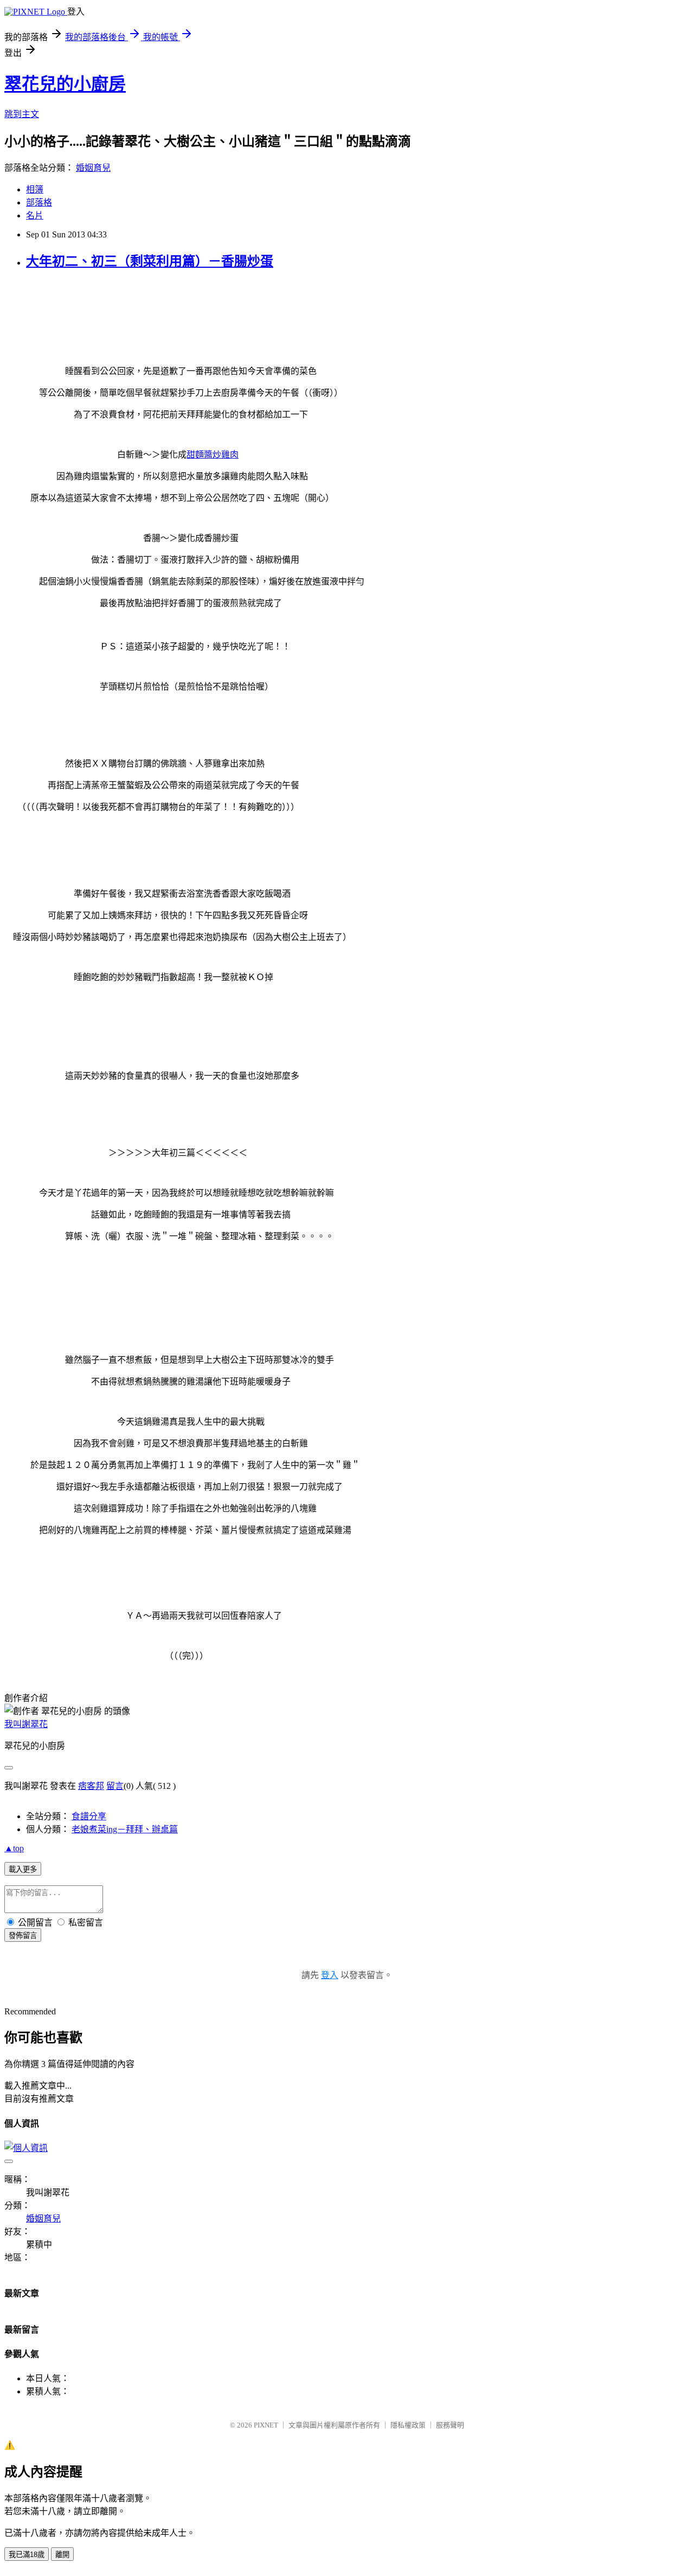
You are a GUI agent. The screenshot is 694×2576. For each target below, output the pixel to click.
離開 (62, 2555)
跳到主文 (22, 114)
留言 (115, 1786)
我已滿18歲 (27, 2555)
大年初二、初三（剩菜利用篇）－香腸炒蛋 (150, 261)
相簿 (35, 189)
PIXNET (266, 2425)
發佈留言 (23, 1936)
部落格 (39, 202)
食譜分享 (89, 1816)
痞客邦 (91, 1786)
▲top (14, 1848)
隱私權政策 (408, 2425)
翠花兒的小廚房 (65, 84)
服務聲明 (450, 2425)
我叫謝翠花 (26, 1724)
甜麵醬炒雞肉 (213, 455)
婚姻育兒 (93, 168)
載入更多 (23, 1869)
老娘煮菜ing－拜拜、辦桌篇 (125, 1829)
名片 (35, 215)
